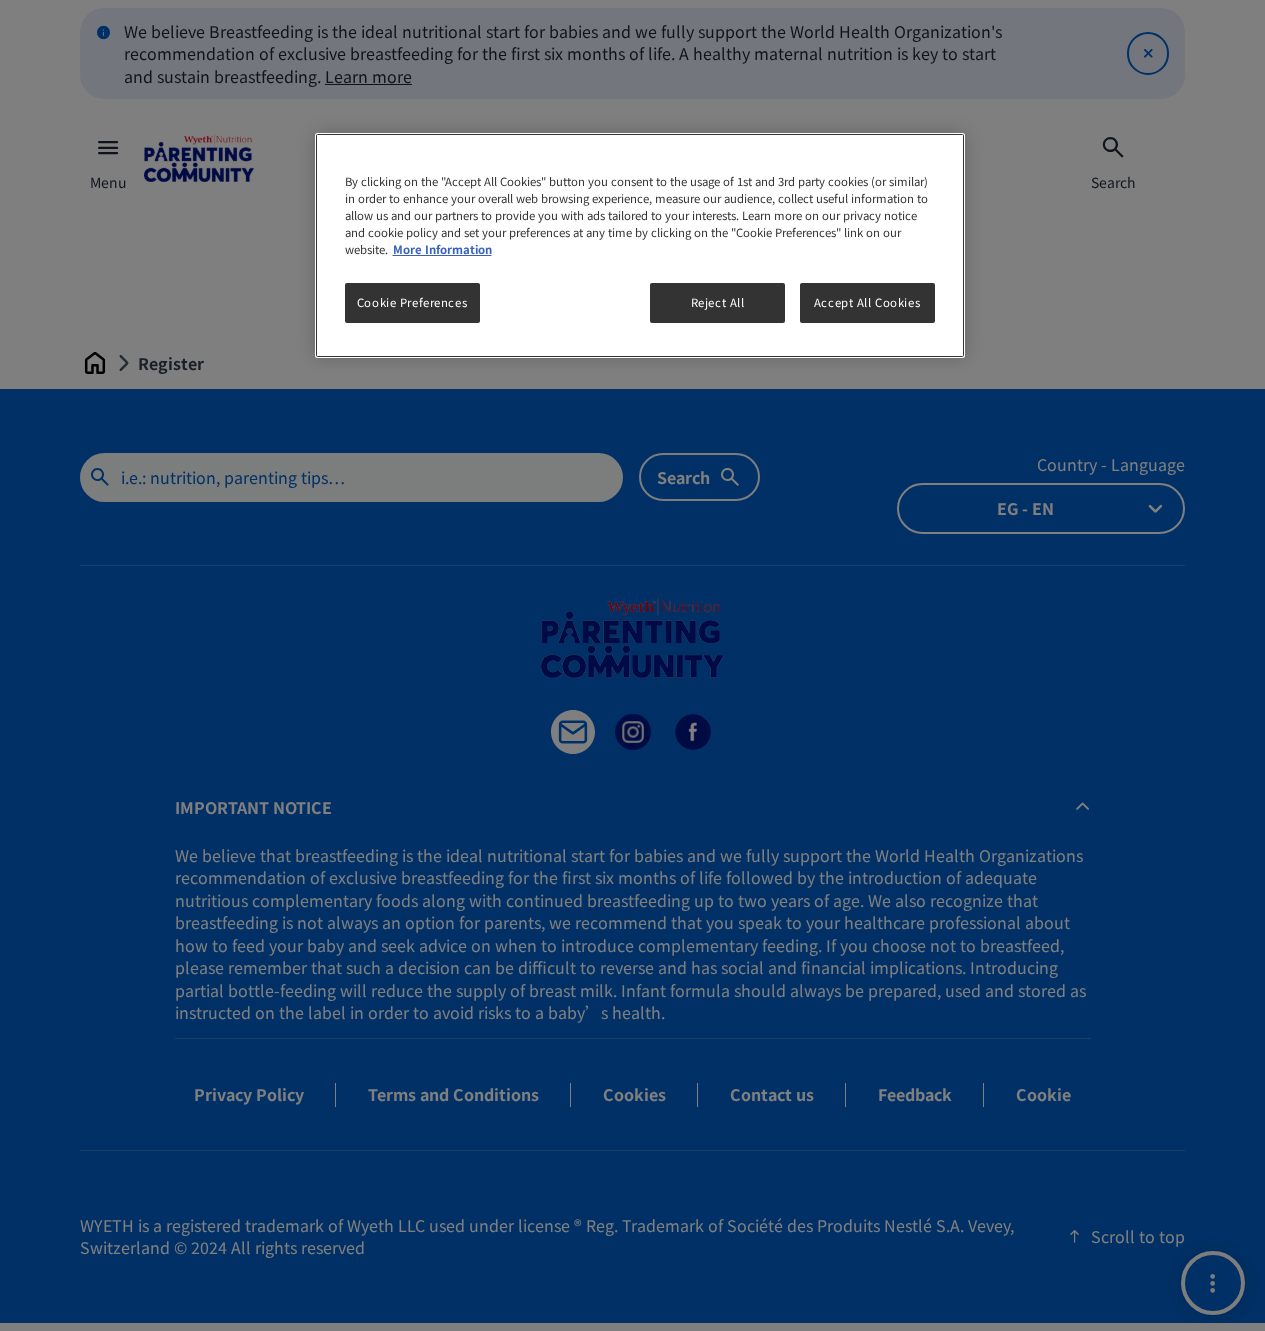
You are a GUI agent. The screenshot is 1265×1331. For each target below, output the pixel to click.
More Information (442, 249)
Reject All (718, 302)
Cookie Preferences (412, 302)
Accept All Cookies (867, 302)
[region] (640, 245)
